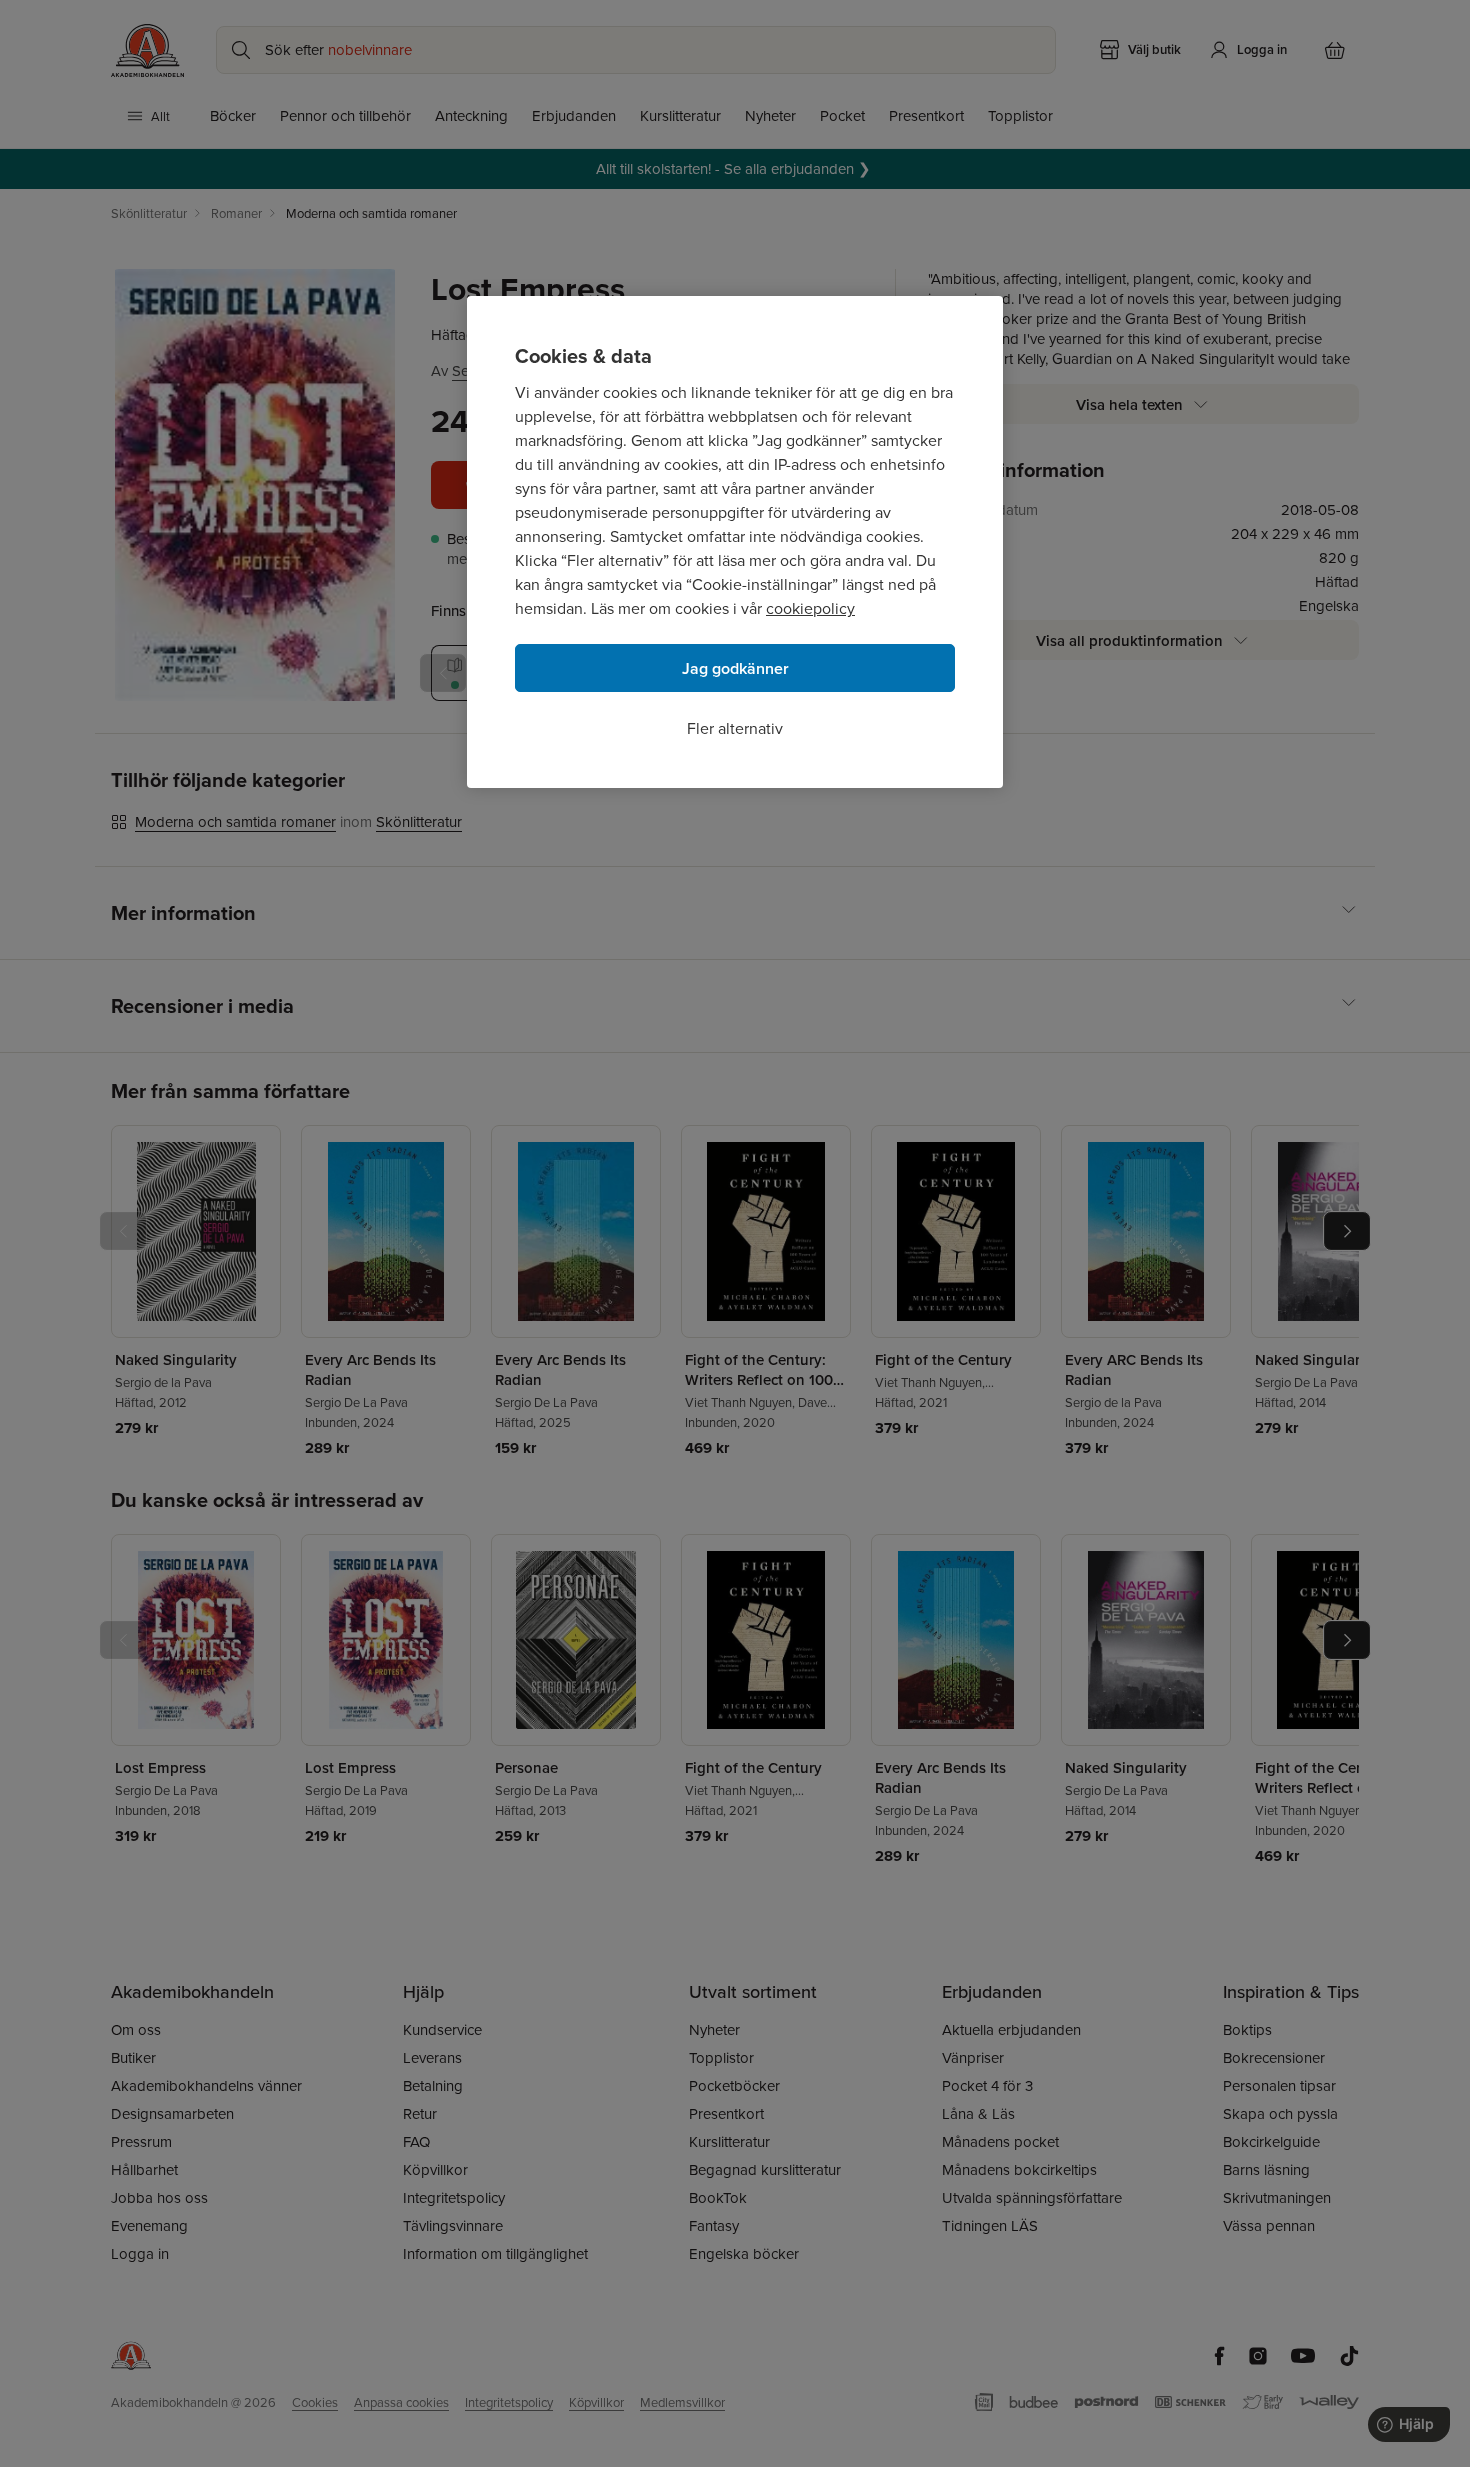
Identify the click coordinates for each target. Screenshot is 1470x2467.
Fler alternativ (735, 728)
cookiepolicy (810, 608)
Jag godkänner (735, 668)
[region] (735, 542)
